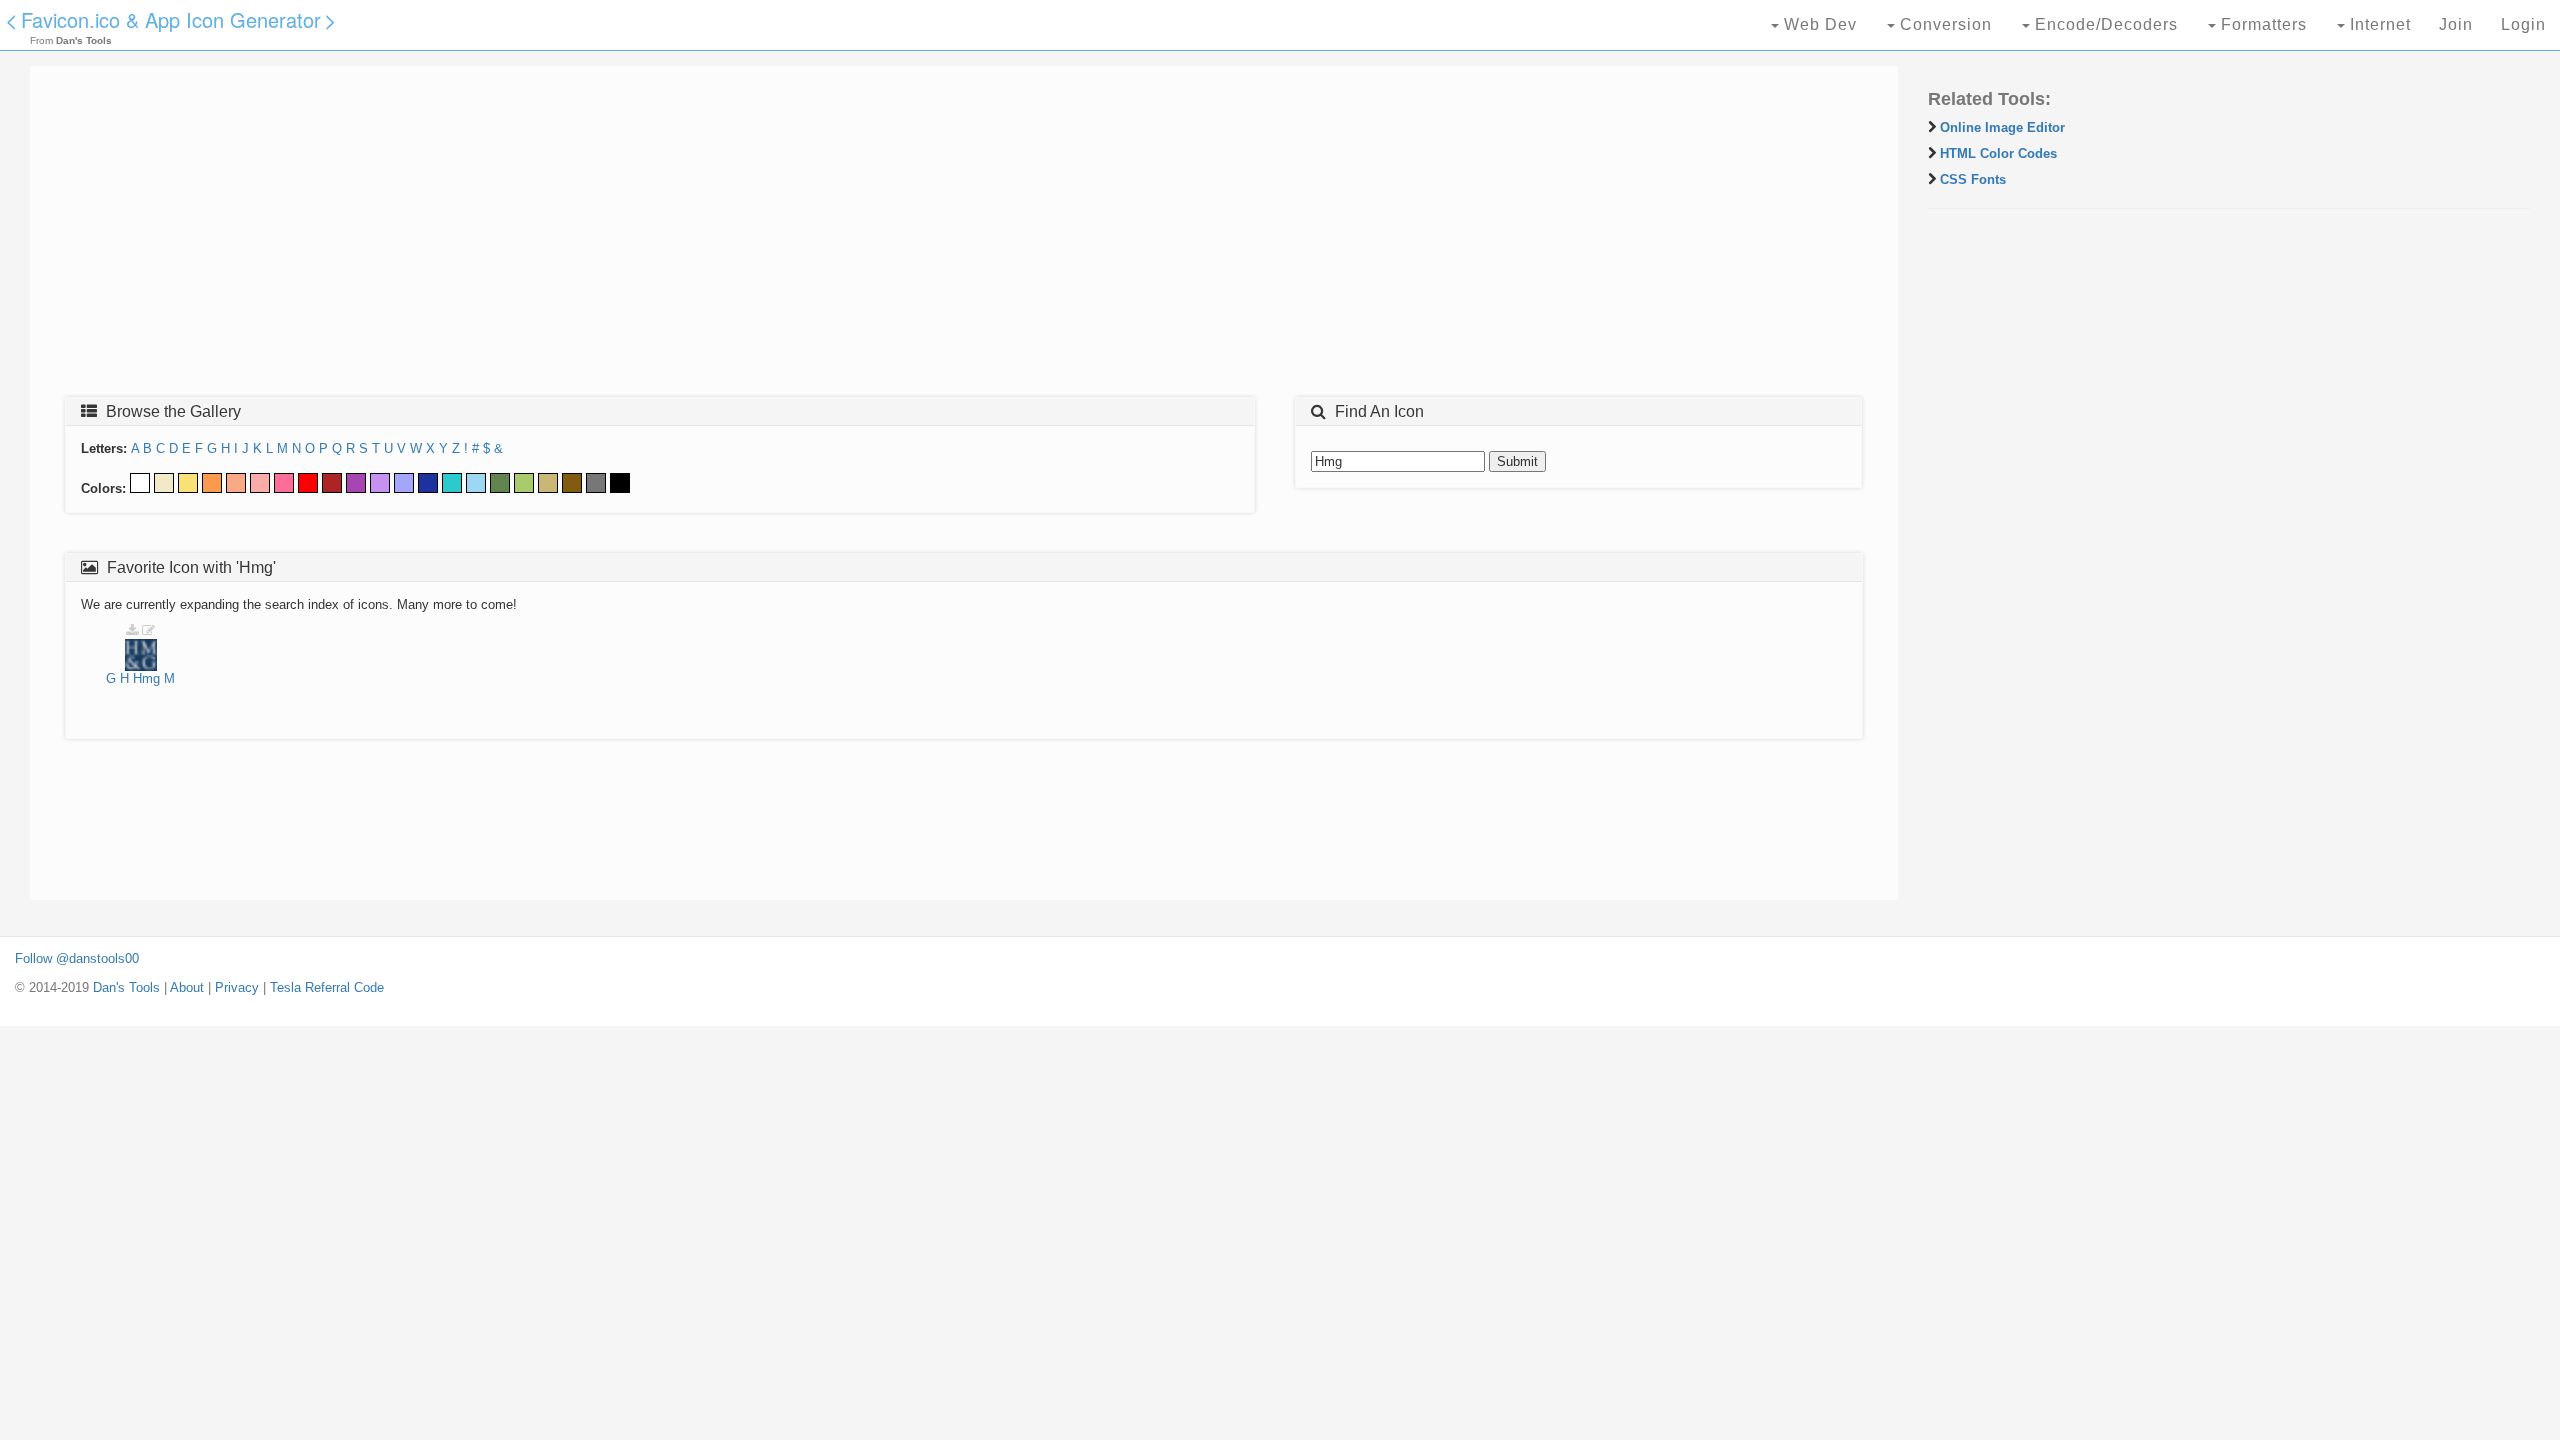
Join (2456, 24)
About (187, 987)
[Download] (132, 630)
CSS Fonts (1973, 179)
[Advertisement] (645, 237)
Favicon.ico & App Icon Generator (171, 19)
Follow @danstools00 (77, 958)
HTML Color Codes (1998, 153)
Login (2523, 24)
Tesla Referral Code (327, 987)
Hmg (146, 678)
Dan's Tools (126, 987)
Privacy (237, 987)
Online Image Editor (2002, 127)
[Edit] (148, 630)
